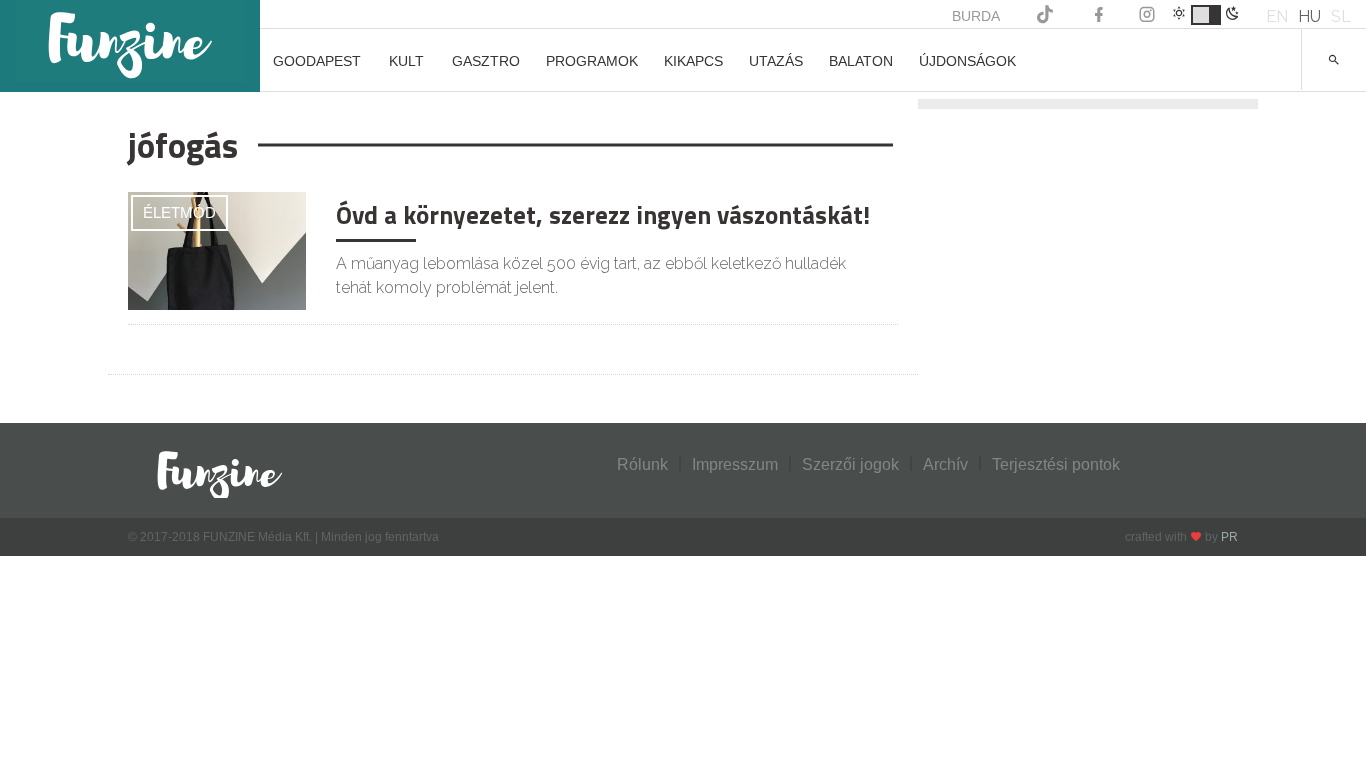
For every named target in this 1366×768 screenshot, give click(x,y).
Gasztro (486, 61)
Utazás (776, 61)
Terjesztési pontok (1056, 464)
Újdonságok (967, 61)
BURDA (976, 16)
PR (1229, 537)
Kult (406, 61)
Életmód (179, 212)
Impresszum (735, 464)
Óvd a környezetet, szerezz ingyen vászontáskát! (603, 215)
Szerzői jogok (850, 464)
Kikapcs (693, 61)
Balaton (861, 61)
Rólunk (642, 464)
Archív (945, 464)
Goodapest (317, 61)
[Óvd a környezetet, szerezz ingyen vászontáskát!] (217, 249)
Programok (592, 61)
